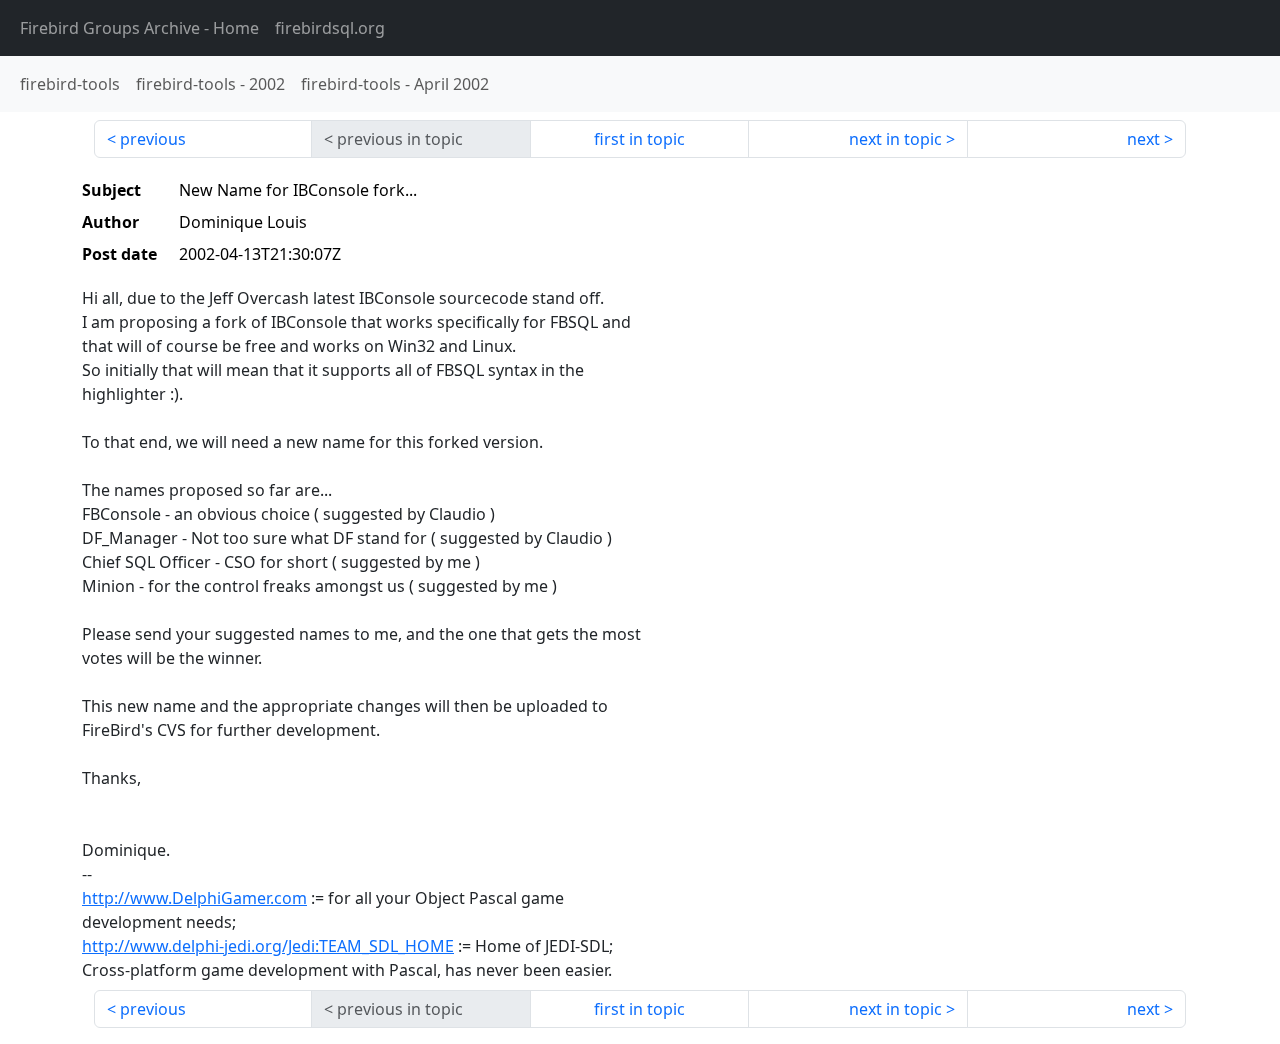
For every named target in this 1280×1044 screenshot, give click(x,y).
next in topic (895, 139)
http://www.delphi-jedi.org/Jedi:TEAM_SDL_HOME (268, 946)
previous (153, 139)
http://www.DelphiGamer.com (194, 898)
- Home (139, 28)
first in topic (639, 139)
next (1143, 139)
